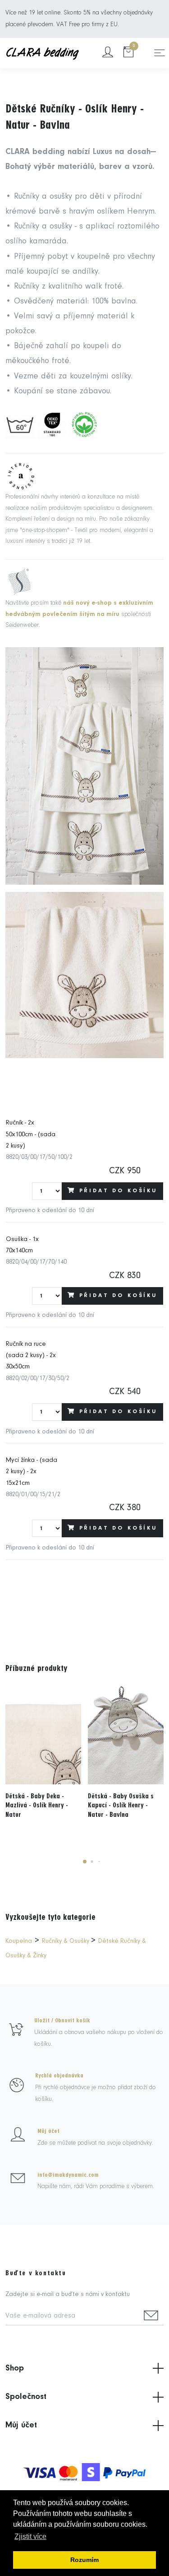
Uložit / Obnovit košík (62, 2021)
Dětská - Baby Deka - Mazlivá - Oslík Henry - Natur (37, 1806)
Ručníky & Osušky (66, 1941)
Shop (15, 2368)
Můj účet (48, 2131)
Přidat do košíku (118, 1191)
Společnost (26, 2397)
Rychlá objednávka (59, 2076)
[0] (128, 53)
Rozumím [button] (84, 2560)
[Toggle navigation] (160, 53)
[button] (85, 1862)
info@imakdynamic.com (68, 2175)
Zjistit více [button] (30, 2536)
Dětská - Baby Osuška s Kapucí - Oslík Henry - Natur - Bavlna (121, 1806)
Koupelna (19, 1941)
